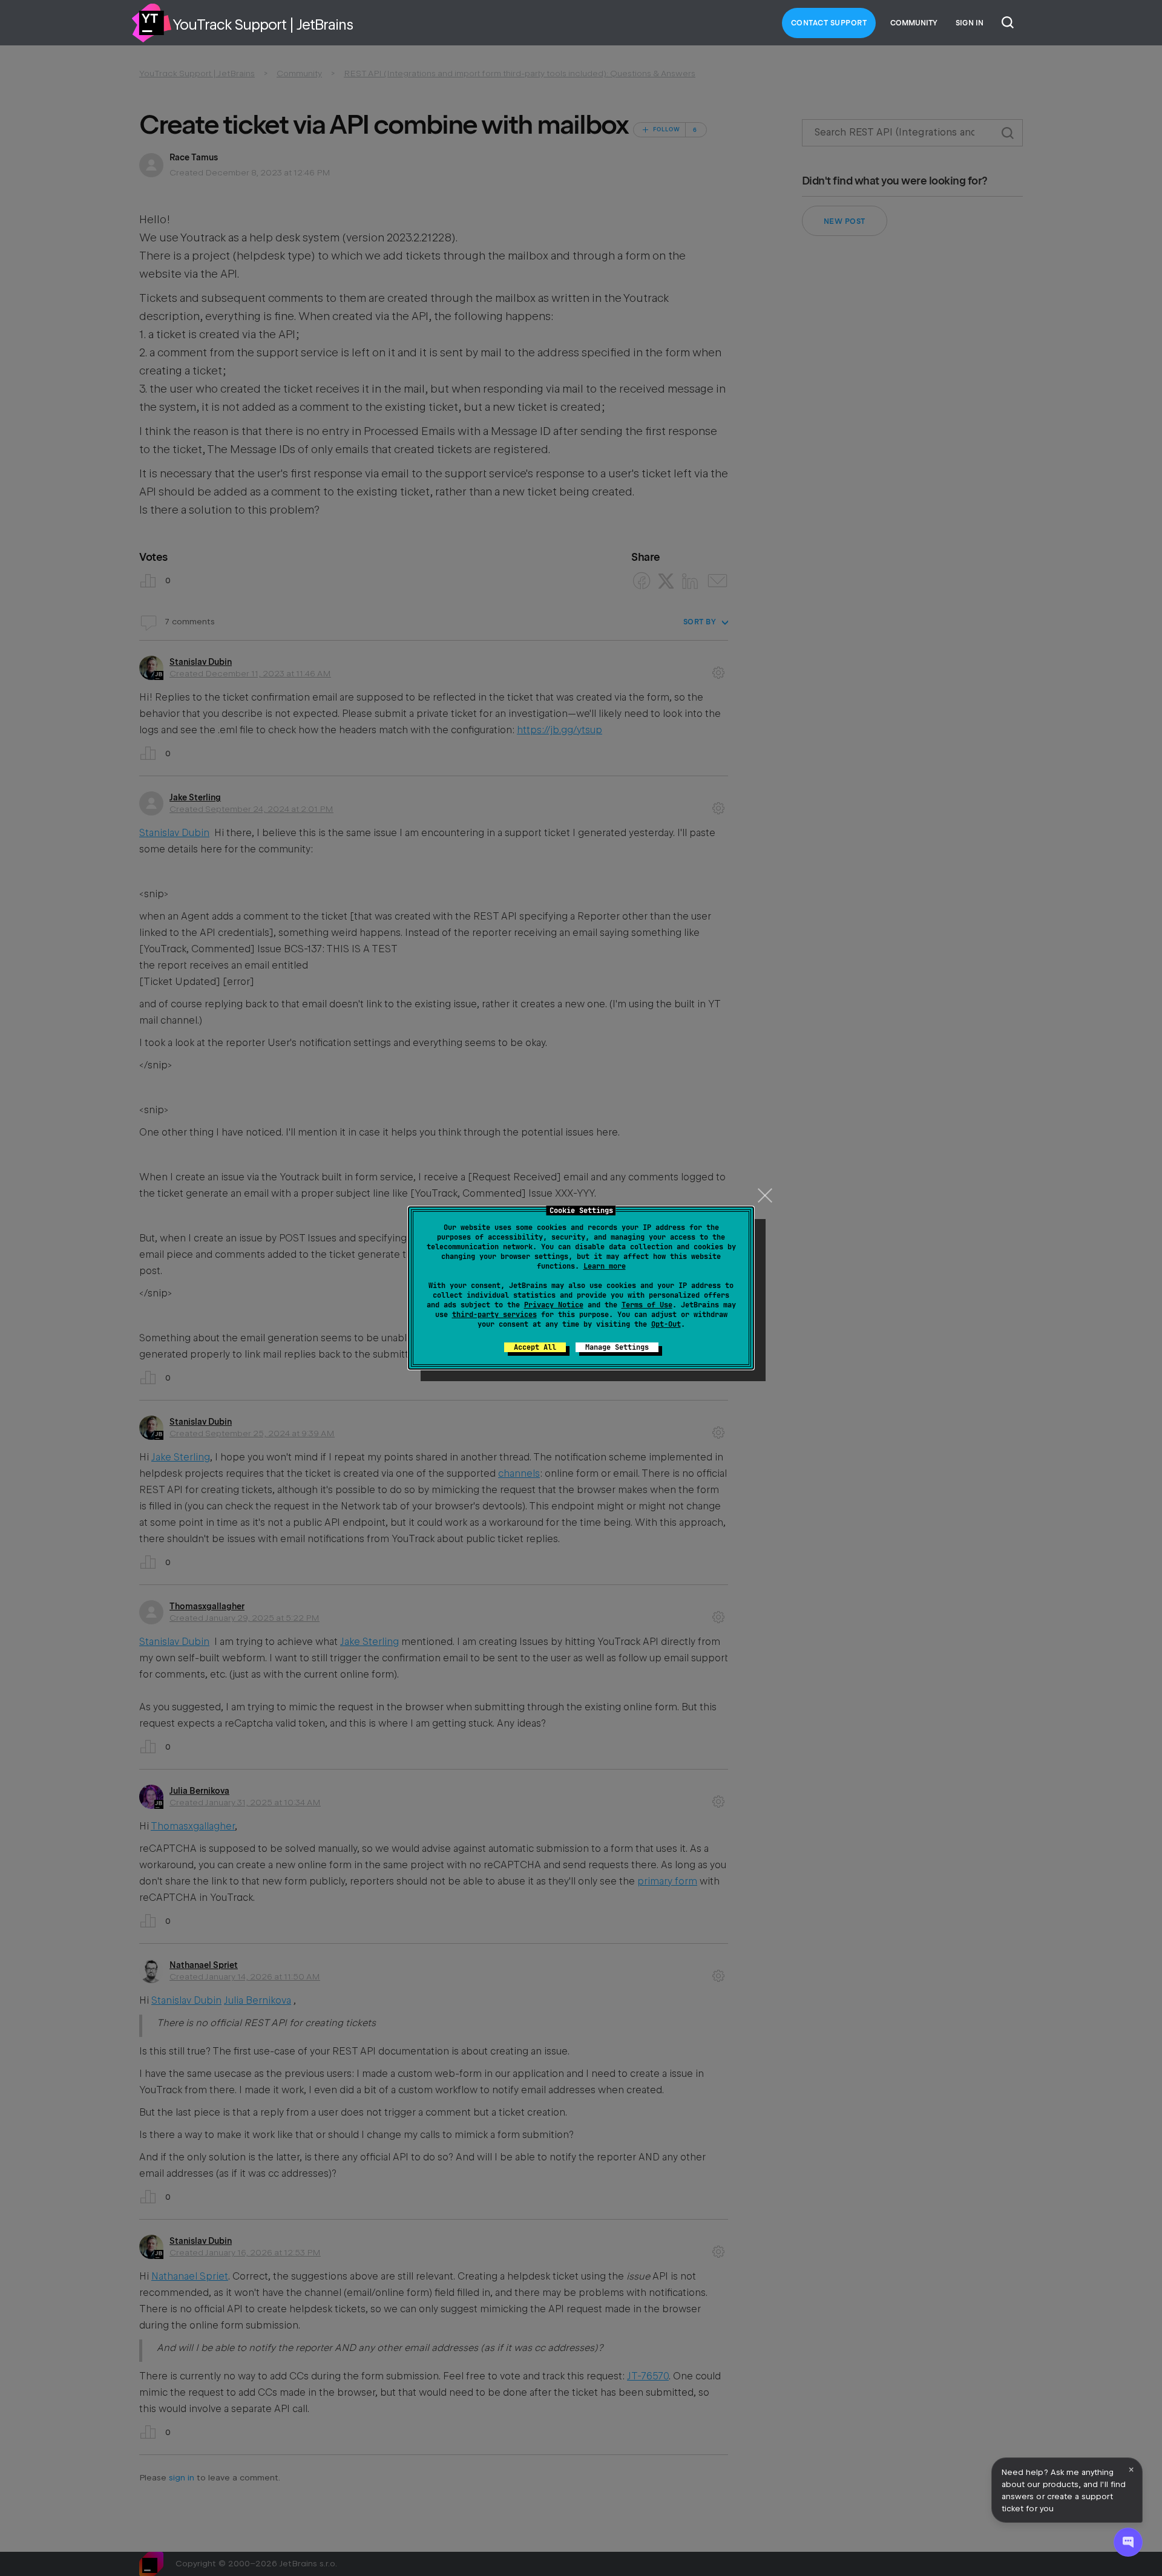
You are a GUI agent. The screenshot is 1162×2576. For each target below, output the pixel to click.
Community (914, 23)
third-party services (494, 1315)
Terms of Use (647, 1305)
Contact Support (829, 23)
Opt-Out (666, 1324)
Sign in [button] (970, 23)
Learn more (605, 1266)
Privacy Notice (554, 1305)
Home (151, 23)
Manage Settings (617, 1347)
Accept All (535, 1347)
